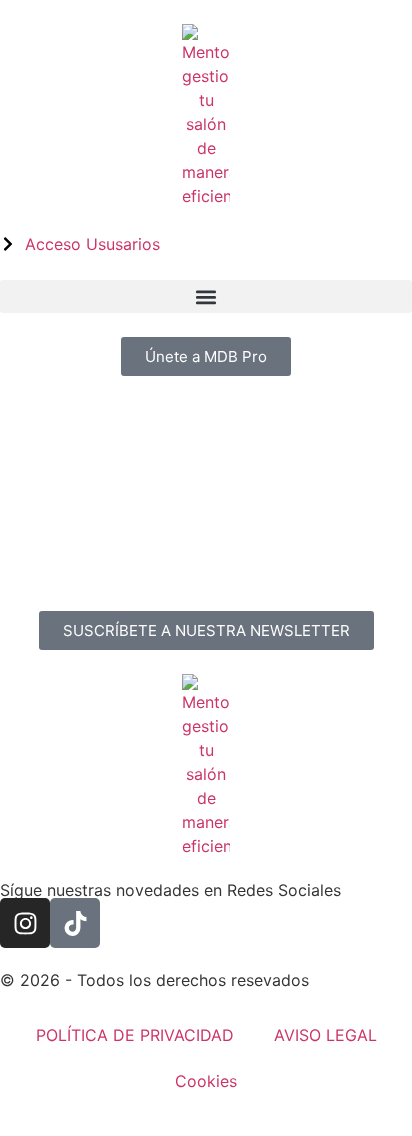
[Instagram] (25, 923)
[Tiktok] (75, 923)
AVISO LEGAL (325, 1035)
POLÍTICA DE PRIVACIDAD (135, 1035)
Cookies (206, 1081)
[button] (206, 296)
